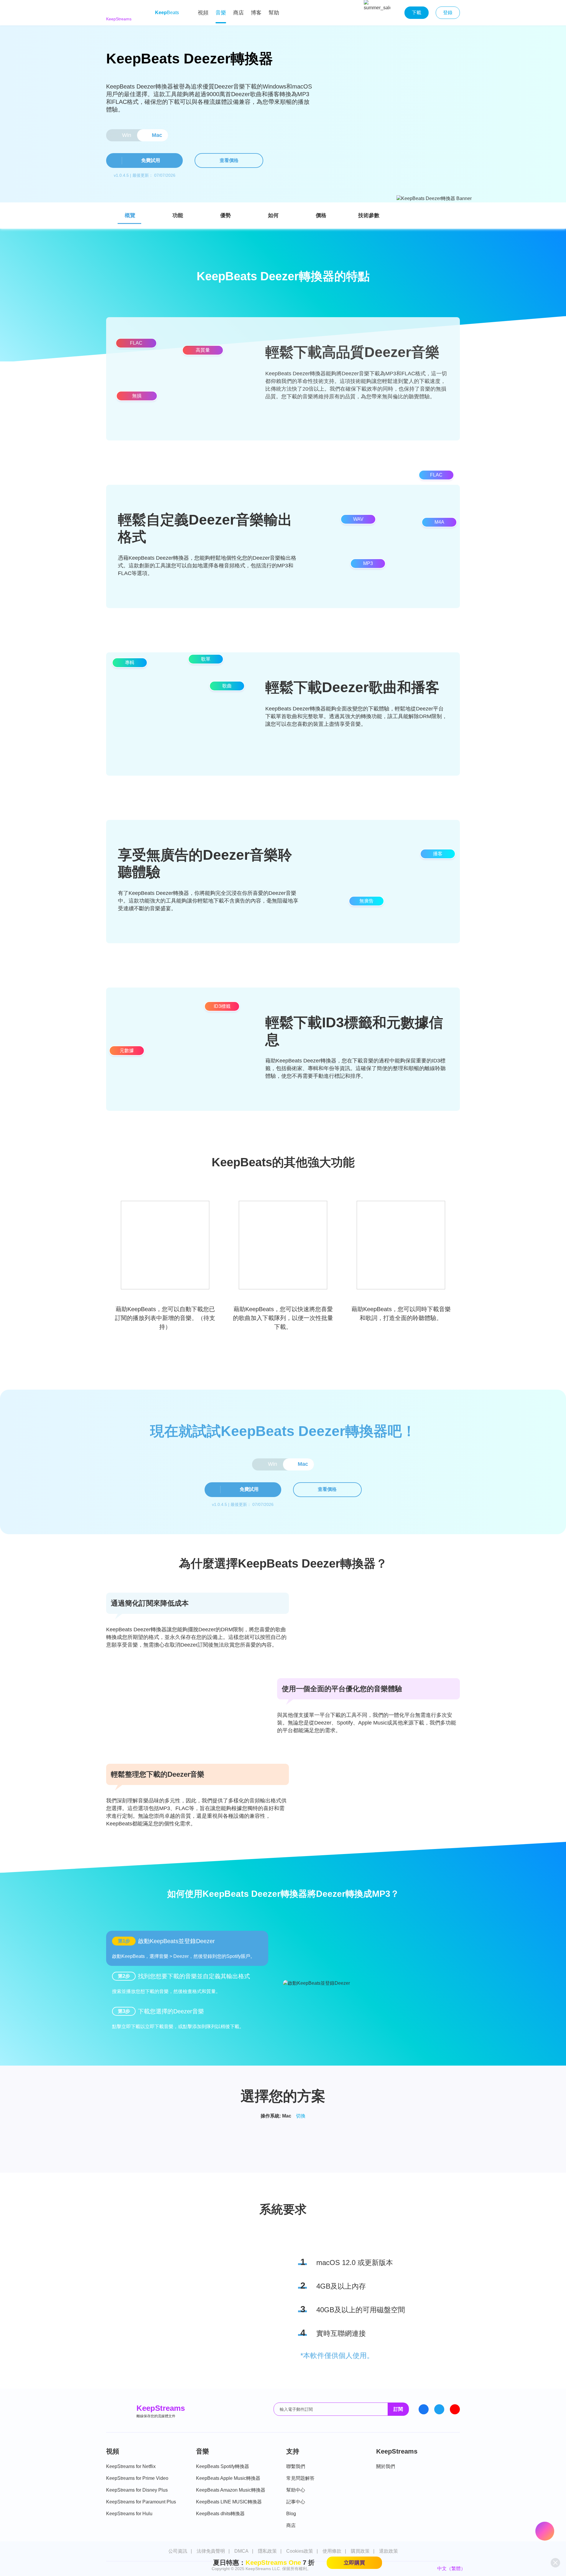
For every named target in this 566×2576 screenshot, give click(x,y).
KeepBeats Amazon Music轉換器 (231, 2490)
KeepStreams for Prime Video (137, 2478)
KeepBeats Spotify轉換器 (223, 2466)
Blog (291, 2514)
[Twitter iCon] (439, 2409)
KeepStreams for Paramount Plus (141, 2502)
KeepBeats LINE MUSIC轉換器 (229, 2502)
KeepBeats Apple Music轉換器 (228, 2478)
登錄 (448, 13)
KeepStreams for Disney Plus (137, 2490)
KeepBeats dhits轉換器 (220, 2514)
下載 (417, 13)
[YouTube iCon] (455, 2409)
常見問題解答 (300, 2478)
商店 (238, 13)
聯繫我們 (296, 2466)
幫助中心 (296, 2490)
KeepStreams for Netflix (131, 2466)
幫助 (274, 13)
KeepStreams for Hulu (129, 2514)
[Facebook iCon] (424, 2409)
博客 (256, 13)
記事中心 (296, 2502)
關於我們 (386, 2466)
